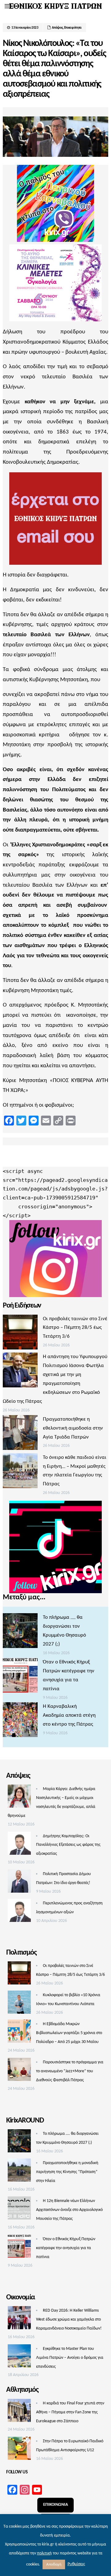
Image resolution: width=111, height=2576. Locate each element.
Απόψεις (57, 28)
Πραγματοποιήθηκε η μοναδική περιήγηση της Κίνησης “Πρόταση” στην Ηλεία (67, 2172)
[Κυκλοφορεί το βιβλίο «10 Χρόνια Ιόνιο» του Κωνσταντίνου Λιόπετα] (19, 2004)
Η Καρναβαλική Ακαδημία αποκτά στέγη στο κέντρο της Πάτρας (69, 1715)
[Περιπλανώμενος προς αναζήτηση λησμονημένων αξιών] (19, 1912)
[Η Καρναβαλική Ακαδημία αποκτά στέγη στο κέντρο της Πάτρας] (20, 1721)
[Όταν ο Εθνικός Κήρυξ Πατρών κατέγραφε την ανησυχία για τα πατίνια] (20, 1677)
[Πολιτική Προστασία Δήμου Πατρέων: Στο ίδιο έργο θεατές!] (19, 1883)
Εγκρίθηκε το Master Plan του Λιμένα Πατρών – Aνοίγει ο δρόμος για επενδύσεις (70, 2358)
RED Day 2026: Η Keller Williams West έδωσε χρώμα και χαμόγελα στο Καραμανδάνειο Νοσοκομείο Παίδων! (69, 2320)
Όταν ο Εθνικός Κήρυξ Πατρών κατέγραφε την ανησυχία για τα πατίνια (66, 2248)
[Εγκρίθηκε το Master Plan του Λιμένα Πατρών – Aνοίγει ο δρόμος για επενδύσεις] (19, 2358)
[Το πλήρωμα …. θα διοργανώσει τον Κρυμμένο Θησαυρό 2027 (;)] (20, 1632)
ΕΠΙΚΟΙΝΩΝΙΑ (55, 2505)
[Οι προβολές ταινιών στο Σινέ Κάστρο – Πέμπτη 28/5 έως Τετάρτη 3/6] (20, 1334)
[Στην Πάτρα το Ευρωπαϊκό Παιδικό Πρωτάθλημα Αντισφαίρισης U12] (19, 2450)
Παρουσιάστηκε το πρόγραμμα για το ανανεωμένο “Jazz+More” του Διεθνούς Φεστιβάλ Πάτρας (70, 2071)
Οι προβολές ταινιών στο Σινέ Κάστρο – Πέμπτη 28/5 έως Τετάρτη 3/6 (75, 1328)
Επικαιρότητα (73, 28)
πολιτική (44, 2553)
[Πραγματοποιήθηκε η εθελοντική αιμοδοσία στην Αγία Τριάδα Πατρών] (20, 1434)
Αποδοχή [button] (54, 2564)
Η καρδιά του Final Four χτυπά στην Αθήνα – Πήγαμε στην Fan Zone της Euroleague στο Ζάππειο (70, 2412)
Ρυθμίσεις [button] (76, 2564)
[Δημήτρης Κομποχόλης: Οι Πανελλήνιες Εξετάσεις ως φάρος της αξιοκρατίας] (19, 1845)
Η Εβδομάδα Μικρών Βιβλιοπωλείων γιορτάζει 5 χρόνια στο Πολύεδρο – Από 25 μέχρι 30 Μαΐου (69, 2033)
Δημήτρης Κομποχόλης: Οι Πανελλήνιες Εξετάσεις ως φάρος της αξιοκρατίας (68, 1845)
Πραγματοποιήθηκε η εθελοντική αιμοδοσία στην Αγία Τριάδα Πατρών (73, 1428)
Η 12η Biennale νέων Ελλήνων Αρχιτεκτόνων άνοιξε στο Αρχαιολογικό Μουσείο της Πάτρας (69, 2210)
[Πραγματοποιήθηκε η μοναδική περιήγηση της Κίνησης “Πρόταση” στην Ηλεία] (19, 2172)
